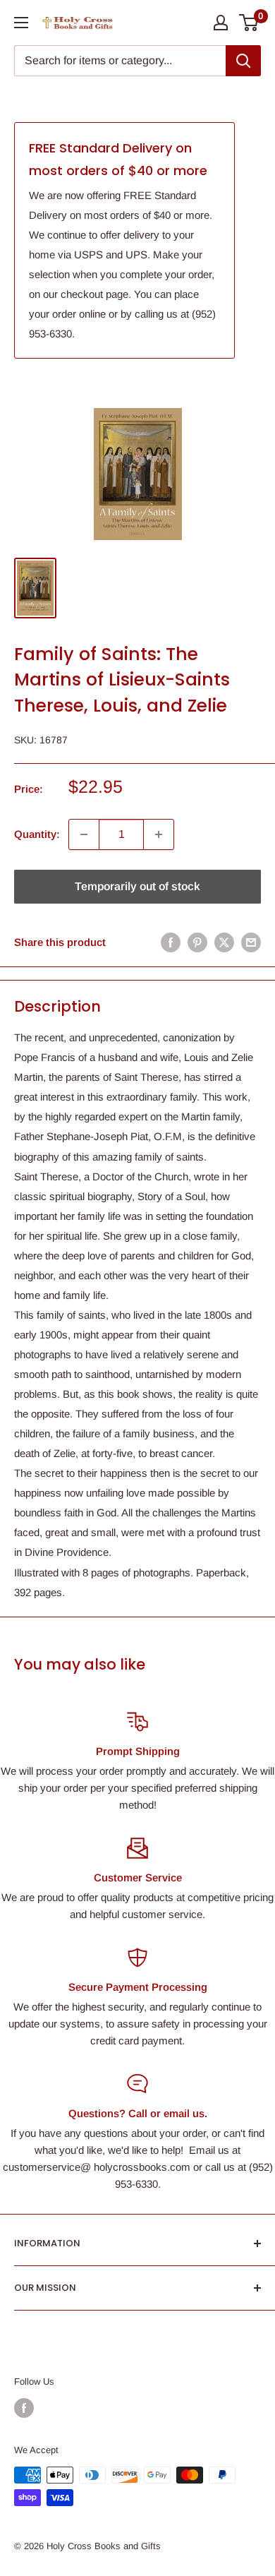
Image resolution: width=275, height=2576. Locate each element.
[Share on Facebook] (171, 942)
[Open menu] (21, 23)
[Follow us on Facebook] (24, 2408)
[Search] (243, 61)
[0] (249, 23)
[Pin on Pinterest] (197, 942)
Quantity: (37, 834)
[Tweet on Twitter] (224, 942)
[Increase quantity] (159, 834)
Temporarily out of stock (137, 886)
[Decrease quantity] (84, 834)
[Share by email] (251, 942)
